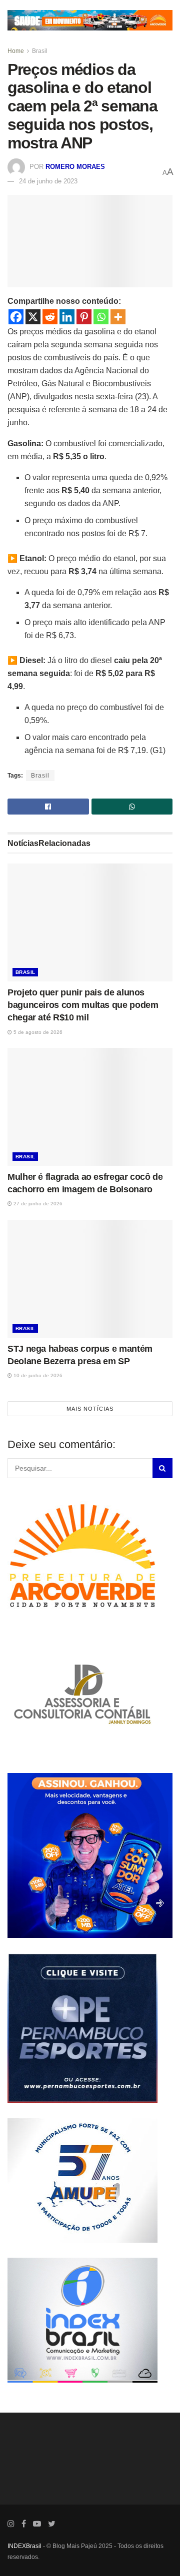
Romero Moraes (75, 167)
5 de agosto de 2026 (37, 1032)
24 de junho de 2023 (48, 181)
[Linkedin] (67, 317)
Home (16, 51)
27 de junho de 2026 (37, 1204)
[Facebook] (16, 317)
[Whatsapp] (101, 317)
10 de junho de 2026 (37, 1375)
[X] (33, 317)
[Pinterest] (84, 317)
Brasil (40, 51)
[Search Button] (162, 1479)
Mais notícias (90, 1409)
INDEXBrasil (24, 2557)
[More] (118, 317)
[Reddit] (50, 317)
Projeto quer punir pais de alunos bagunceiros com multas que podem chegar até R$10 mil (83, 1005)
